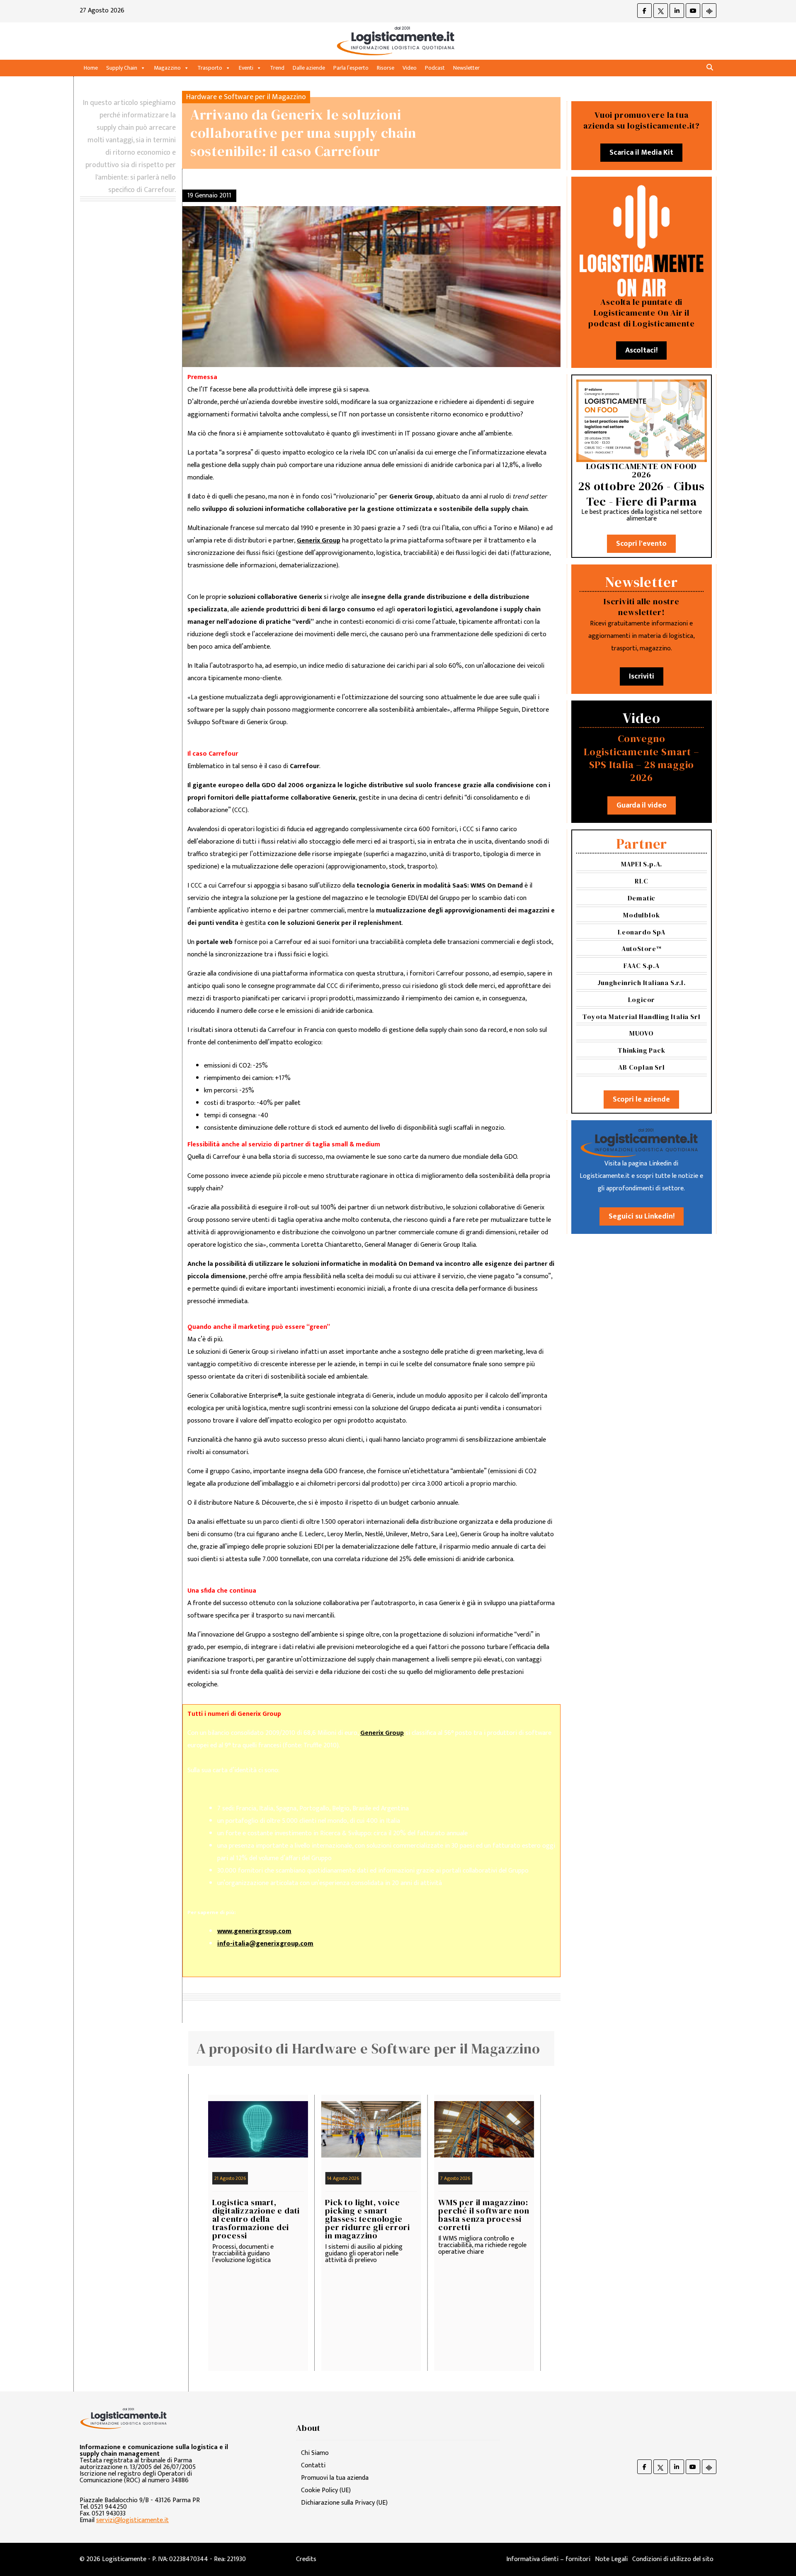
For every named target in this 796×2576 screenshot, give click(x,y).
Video (410, 68)
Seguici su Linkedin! (642, 1216)
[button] (710, 68)
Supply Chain (122, 68)
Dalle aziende (309, 68)
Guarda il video (642, 805)
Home (91, 68)
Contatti (313, 2465)
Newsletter (466, 68)
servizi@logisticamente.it (132, 2520)
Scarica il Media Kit (641, 153)
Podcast (435, 68)
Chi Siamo (315, 2453)
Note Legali (611, 2559)
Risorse (386, 68)
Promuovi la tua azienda (335, 2478)
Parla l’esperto (351, 68)
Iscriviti (642, 676)
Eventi (246, 68)
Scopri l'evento (641, 544)
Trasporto (210, 68)
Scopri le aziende (641, 1099)
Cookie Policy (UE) (326, 2490)
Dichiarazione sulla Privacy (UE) (344, 2503)
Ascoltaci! (641, 350)
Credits (306, 2559)
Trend (277, 68)
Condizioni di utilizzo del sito (673, 2559)
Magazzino (167, 68)
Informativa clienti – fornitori (548, 2559)
